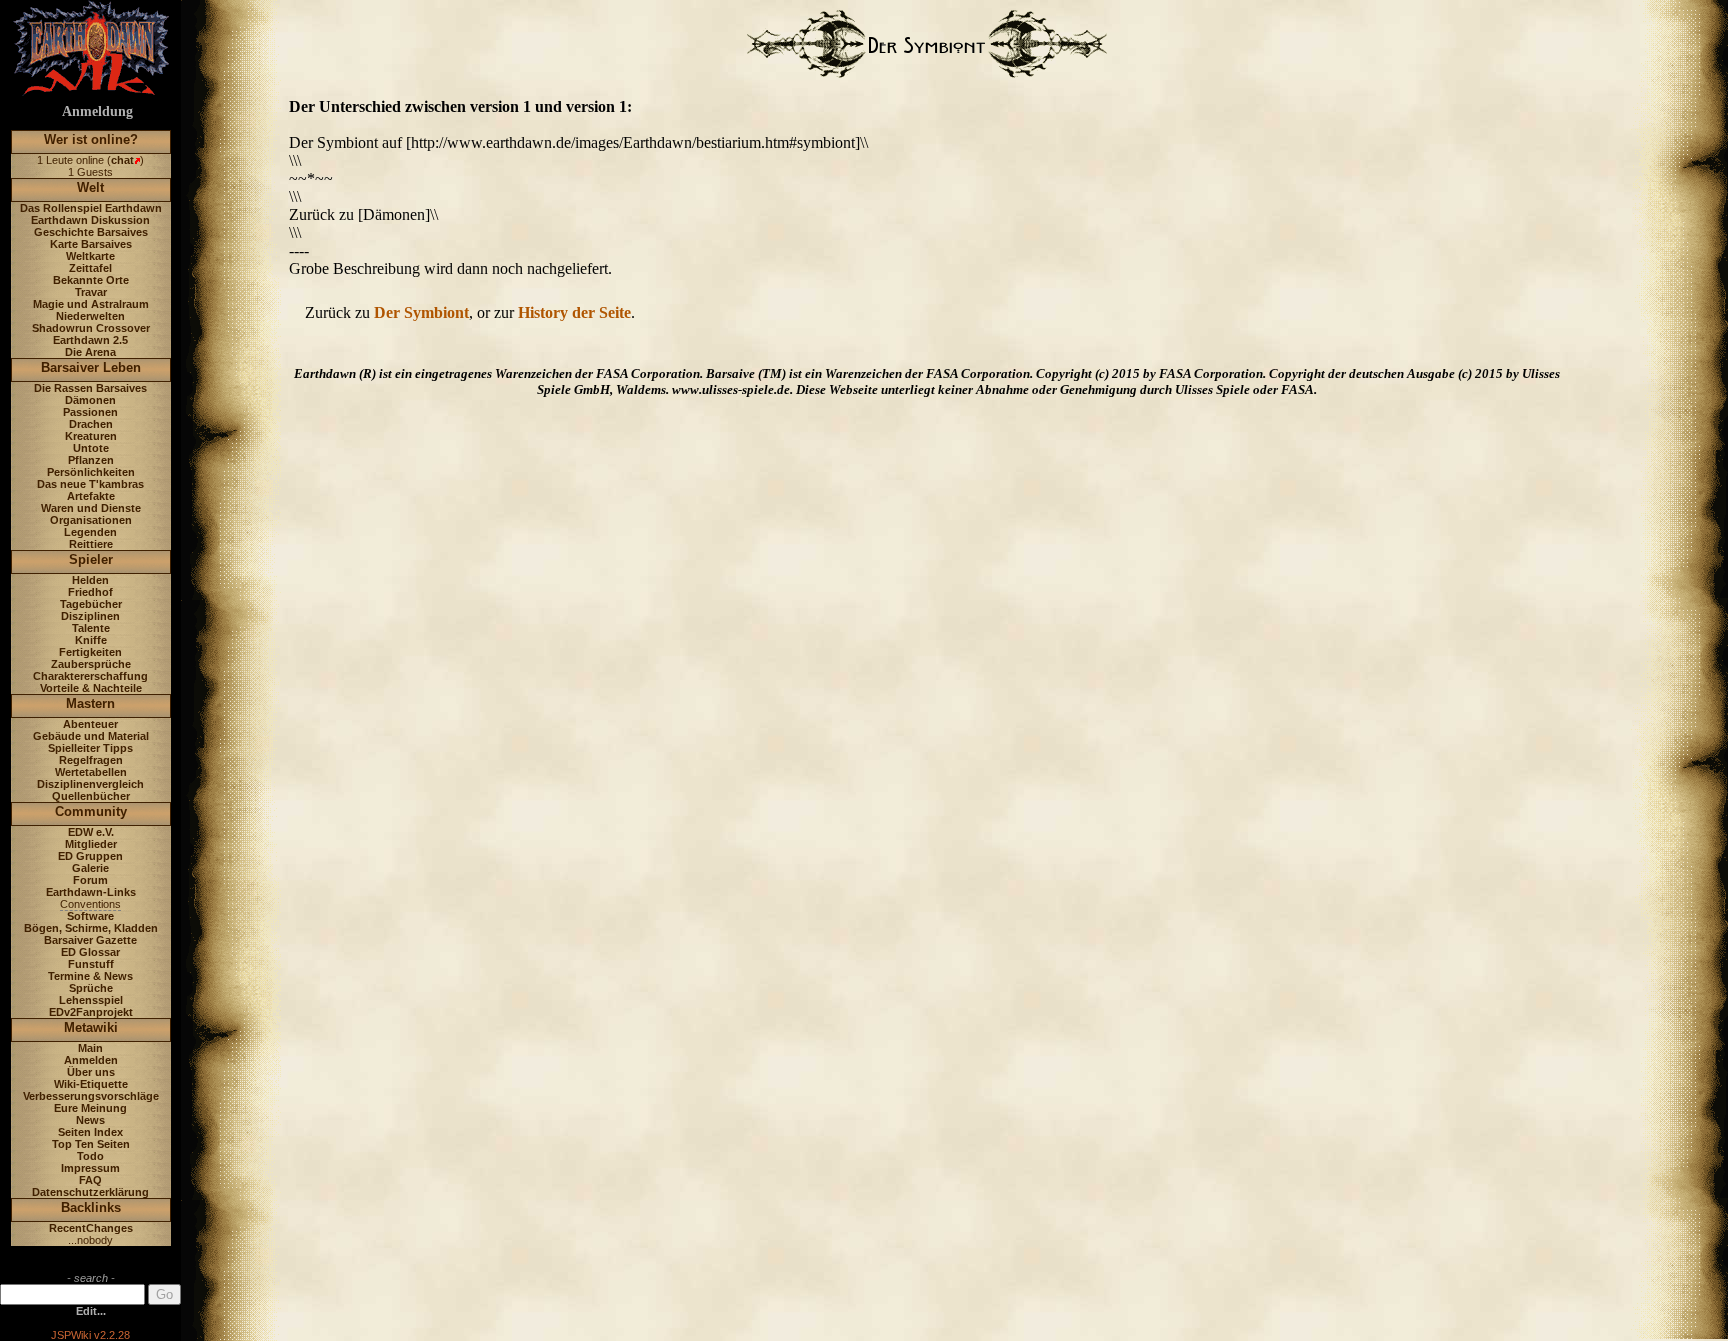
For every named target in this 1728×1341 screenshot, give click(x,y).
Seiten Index (90, 1132)
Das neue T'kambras (90, 484)
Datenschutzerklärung (90, 1192)
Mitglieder (91, 844)
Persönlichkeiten (91, 472)
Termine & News (90, 976)
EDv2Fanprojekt (91, 1012)
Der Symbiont (421, 312)
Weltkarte (90, 256)
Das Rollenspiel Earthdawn (91, 208)
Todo (90, 1156)
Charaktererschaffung (90, 676)
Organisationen (91, 520)
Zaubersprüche (91, 664)
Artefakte (91, 496)
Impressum (90, 1168)
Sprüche (91, 988)
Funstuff (91, 964)
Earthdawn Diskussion (90, 220)
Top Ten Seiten (91, 1144)
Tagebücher (91, 604)
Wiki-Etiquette (91, 1084)
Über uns (91, 1072)
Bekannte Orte (91, 280)
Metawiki (91, 1027)
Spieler (91, 559)
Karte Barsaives (91, 244)
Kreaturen (91, 436)
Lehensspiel (91, 1000)
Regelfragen (91, 760)
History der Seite (574, 312)
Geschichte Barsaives (91, 232)
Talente (91, 628)
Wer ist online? (91, 139)
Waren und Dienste (91, 508)
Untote (91, 448)
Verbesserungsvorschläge (91, 1096)
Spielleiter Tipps (90, 748)
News (90, 1120)
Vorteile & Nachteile (91, 688)
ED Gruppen (90, 856)
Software (90, 916)
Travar (91, 292)
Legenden (90, 532)
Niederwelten (90, 316)
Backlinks (91, 1207)
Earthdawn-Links (91, 892)
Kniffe (91, 640)
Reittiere (91, 544)
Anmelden (91, 1060)
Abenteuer (90, 724)
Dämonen (90, 400)
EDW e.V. (91, 832)
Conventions (90, 904)
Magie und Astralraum (91, 304)
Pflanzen (91, 460)
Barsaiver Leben (91, 367)
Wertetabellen (91, 772)
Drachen (91, 424)
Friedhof (90, 592)
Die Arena (90, 352)
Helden (90, 580)
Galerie (90, 868)
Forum (90, 880)
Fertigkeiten (90, 652)
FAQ (90, 1180)
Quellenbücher (91, 796)
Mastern (90, 703)
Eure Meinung (90, 1108)
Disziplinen (90, 616)
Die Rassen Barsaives (90, 388)
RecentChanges (91, 1228)
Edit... (91, 1311)
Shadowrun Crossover (91, 328)
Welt (90, 187)
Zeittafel (90, 268)
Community (91, 811)
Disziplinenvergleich (90, 784)
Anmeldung (97, 111)
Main (90, 1048)
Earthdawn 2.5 (90, 340)
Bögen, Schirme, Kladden (91, 928)
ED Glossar (90, 952)
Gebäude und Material (91, 736)
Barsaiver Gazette (90, 940)
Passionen (90, 412)
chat (122, 160)
